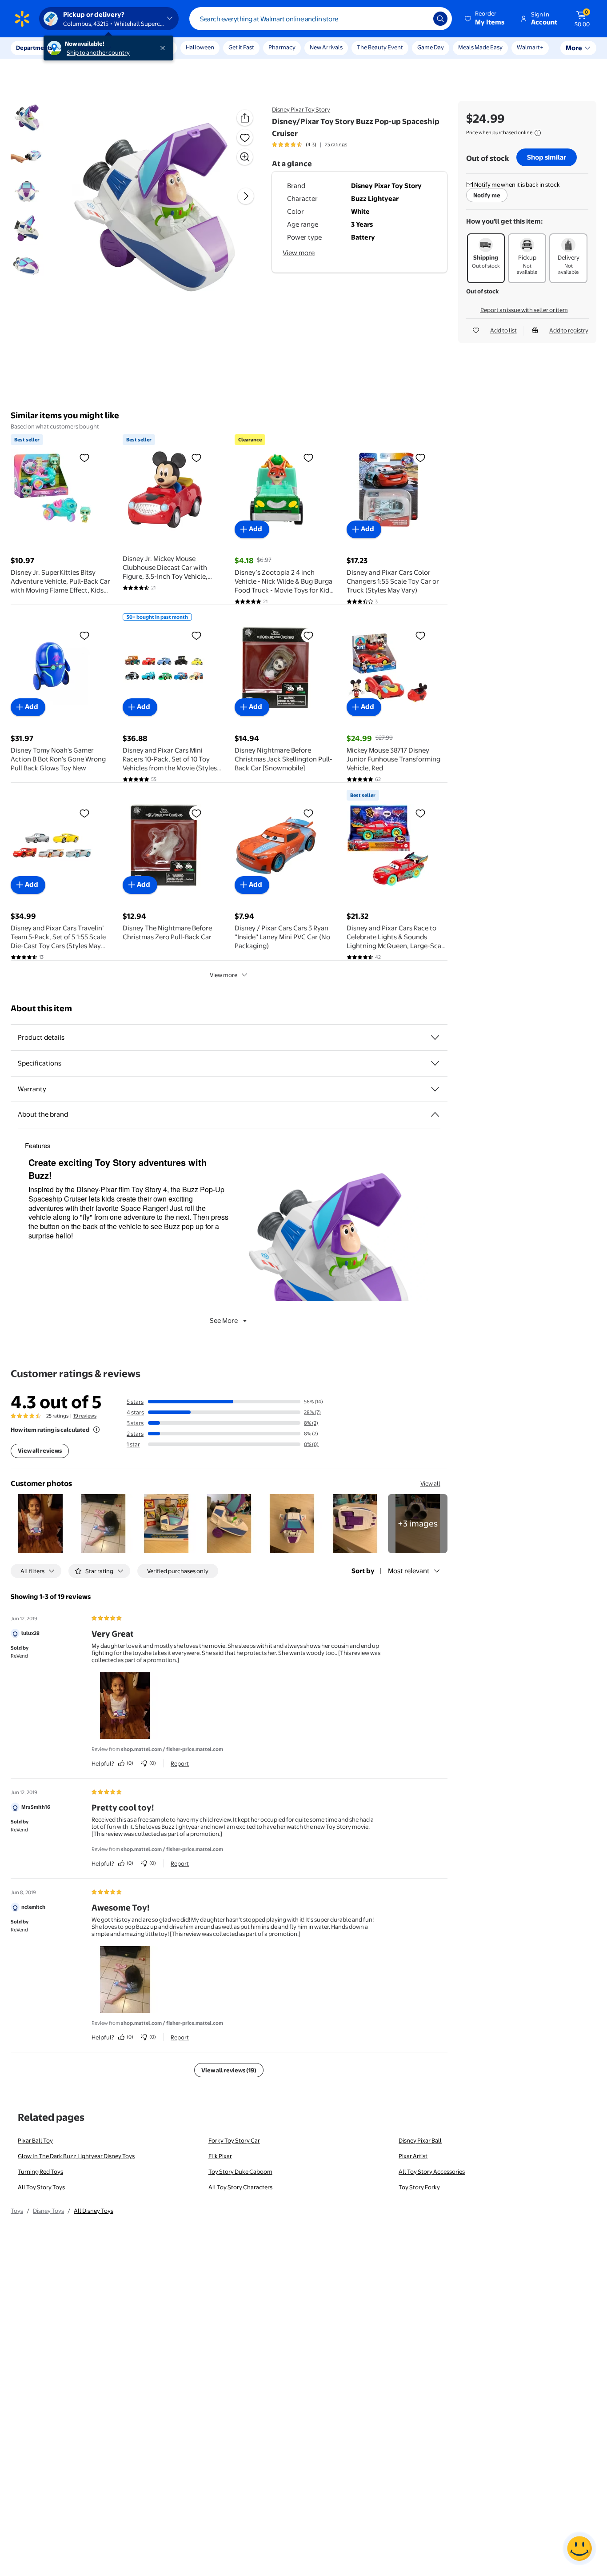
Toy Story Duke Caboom (240, 2171)
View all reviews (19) (229, 2070)
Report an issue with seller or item (524, 310)
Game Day (431, 47)
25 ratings (336, 144)
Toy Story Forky (419, 2187)
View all (430, 1483)
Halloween (200, 47)
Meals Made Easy (480, 47)
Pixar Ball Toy (35, 2140)
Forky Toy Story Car (234, 2140)
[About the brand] (435, 1114)
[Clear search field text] (420, 19)
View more (299, 253)
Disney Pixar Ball (420, 2140)
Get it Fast (241, 47)
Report (180, 1763)
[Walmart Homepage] (22, 19)
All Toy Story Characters (240, 2187)
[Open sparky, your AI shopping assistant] (579, 2548)
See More (224, 1320)
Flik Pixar (220, 2156)
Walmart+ (530, 47)
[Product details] (435, 1038)
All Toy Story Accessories (432, 2171)
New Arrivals (326, 47)
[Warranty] (435, 1089)
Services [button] (89, 48)
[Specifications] (435, 1063)
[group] (309, 144)
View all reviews (40, 1450)
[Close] (164, 48)
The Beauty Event (380, 47)
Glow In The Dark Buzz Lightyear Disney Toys (76, 2156)
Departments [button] (34, 48)
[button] (485, 19)
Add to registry (569, 330)
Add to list (503, 330)
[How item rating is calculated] (96, 1430)
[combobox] (321, 19)
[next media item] (246, 196)
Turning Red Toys (40, 2171)
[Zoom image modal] (245, 157)
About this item (41, 1008)
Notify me (487, 195)
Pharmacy (282, 47)
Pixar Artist (413, 2156)
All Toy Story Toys (41, 2187)
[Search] (440, 19)
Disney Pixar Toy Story (301, 109)
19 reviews (85, 1416)
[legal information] (538, 133)
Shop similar (547, 157)
